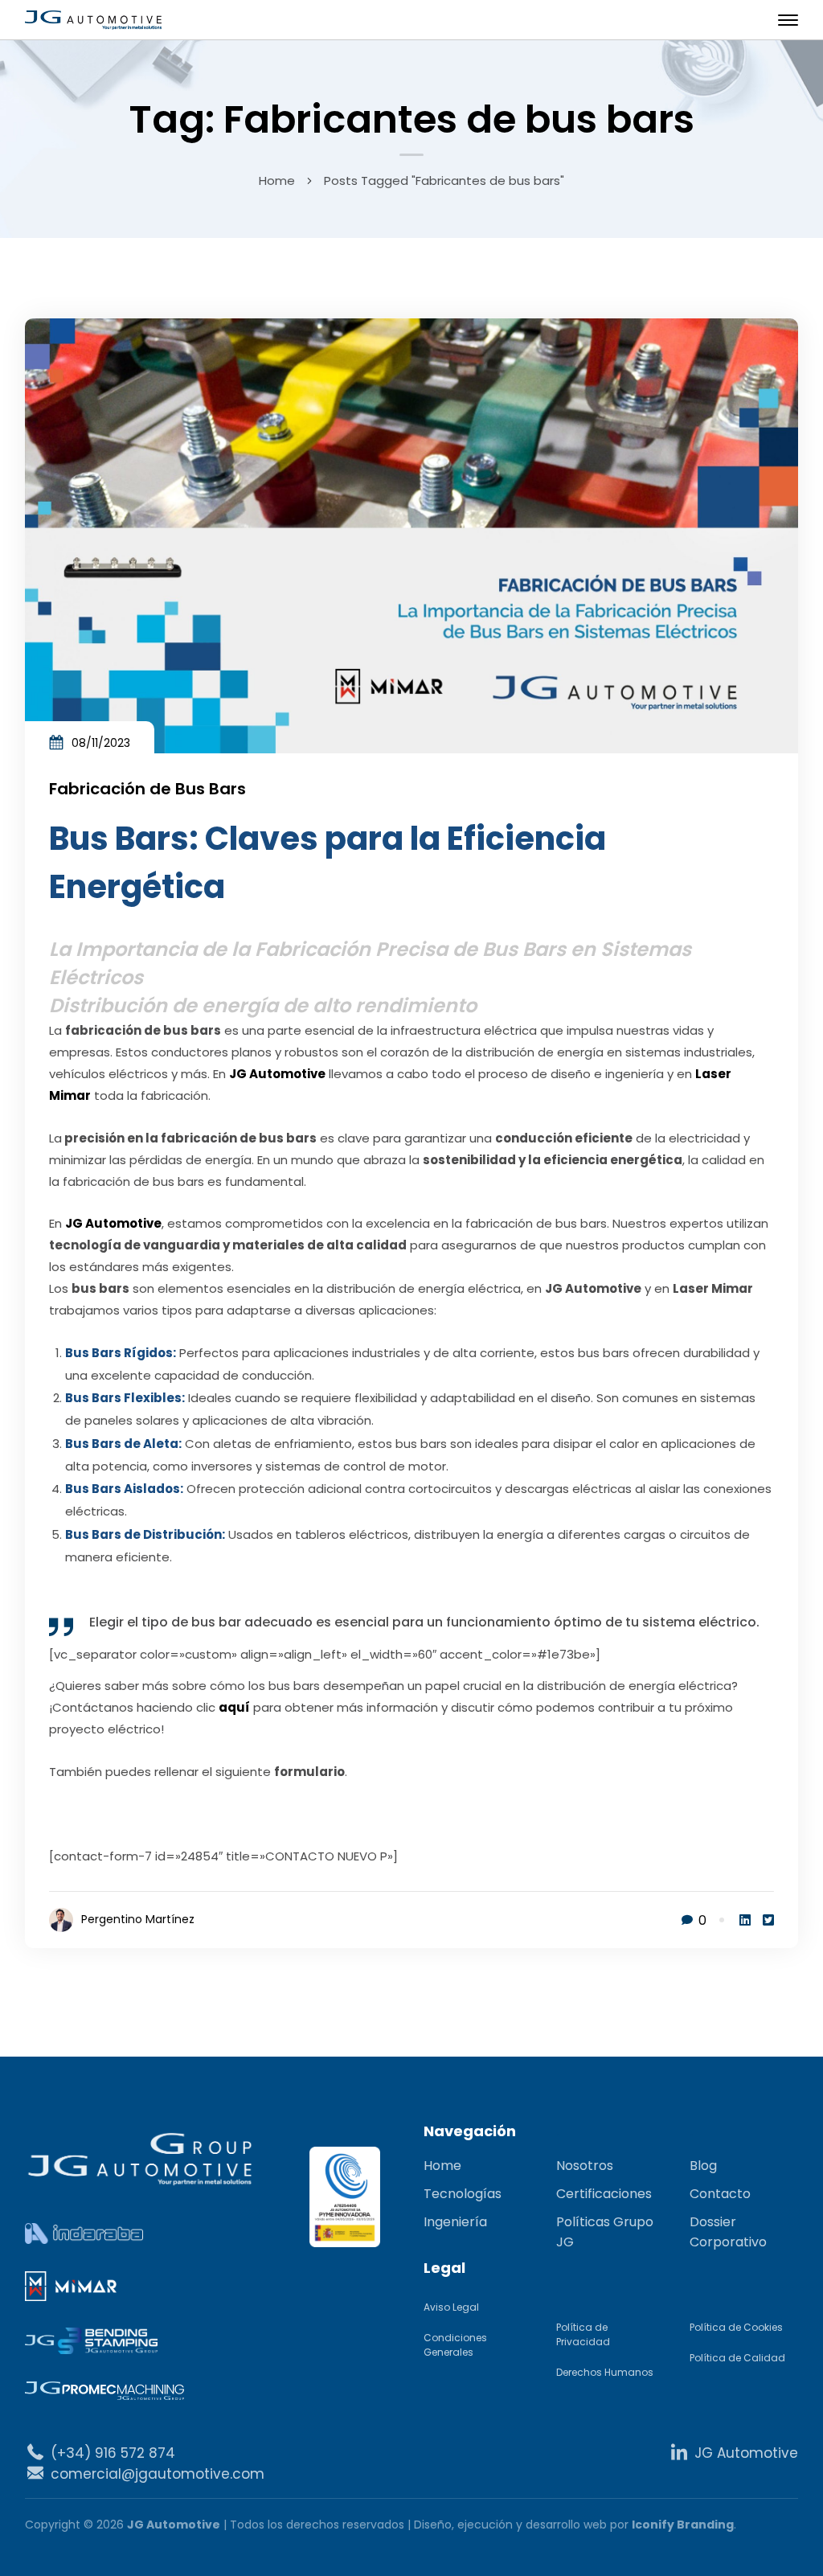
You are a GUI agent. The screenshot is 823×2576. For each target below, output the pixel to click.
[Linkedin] (745, 1920)
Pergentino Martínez (138, 1919)
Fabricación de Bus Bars (147, 789)
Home (277, 180)
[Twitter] (768, 1920)
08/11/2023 (101, 743)
